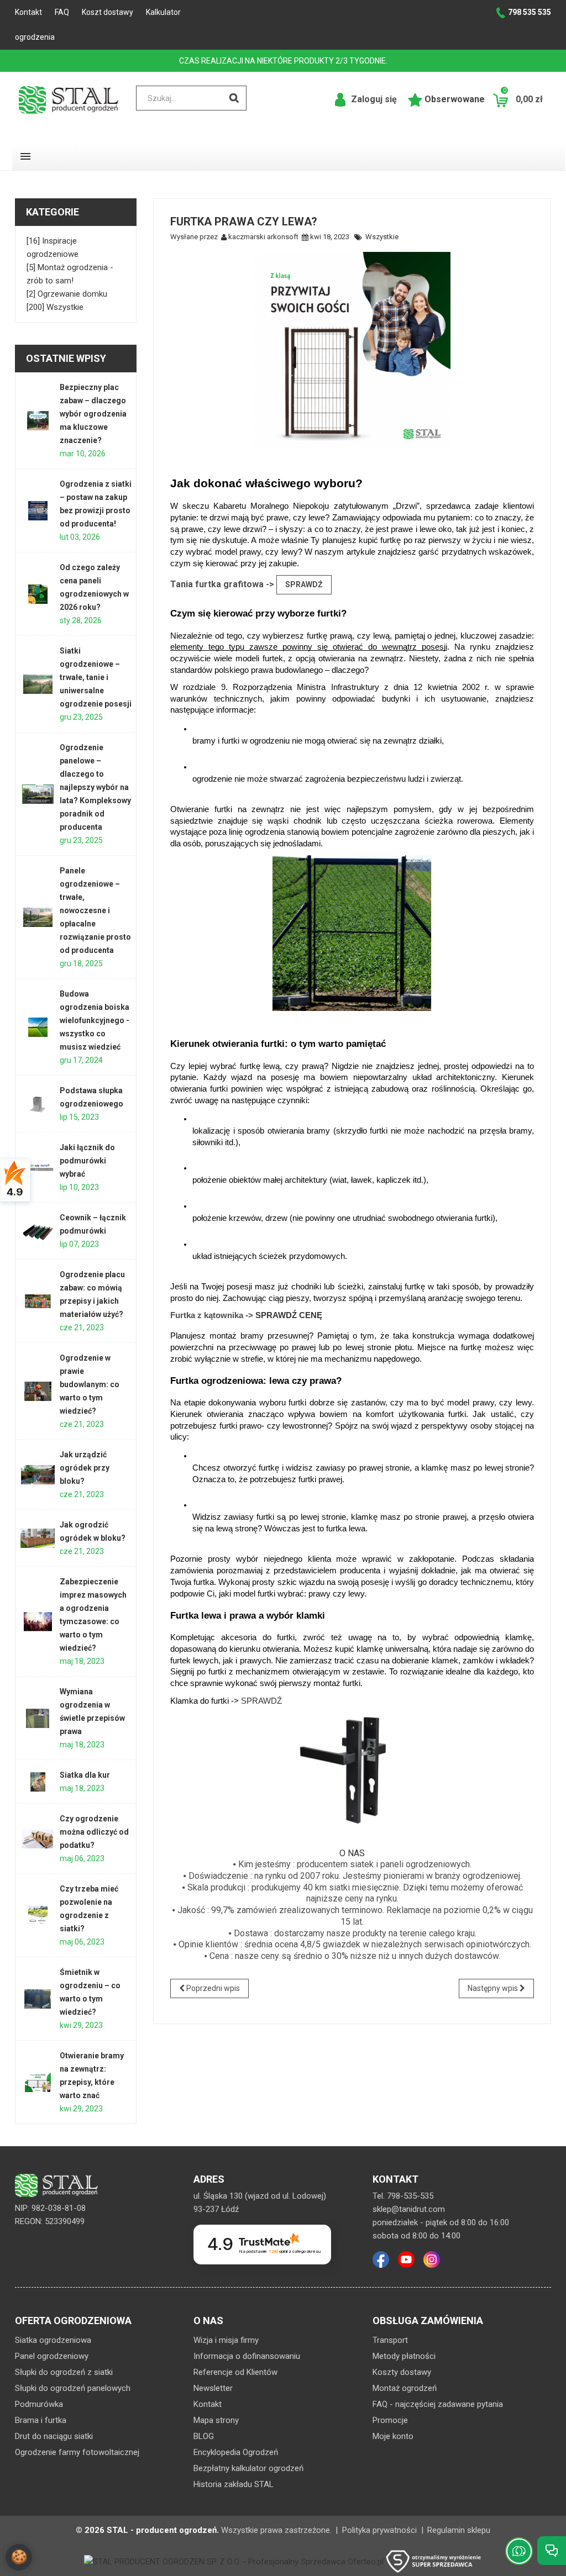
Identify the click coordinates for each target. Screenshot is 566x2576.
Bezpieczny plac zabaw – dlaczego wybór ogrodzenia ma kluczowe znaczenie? (93, 414)
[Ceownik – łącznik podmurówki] (38, 1231)
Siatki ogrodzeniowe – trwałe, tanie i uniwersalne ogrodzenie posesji (96, 677)
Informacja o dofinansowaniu (247, 2356)
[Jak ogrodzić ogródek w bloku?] (38, 1538)
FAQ (62, 12)
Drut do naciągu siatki (54, 2436)
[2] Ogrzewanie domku (67, 294)
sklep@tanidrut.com (409, 2209)
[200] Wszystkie (55, 307)
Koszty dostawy (402, 2372)
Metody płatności (404, 2356)
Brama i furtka (41, 2420)
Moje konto (393, 2436)
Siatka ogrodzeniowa (53, 2340)
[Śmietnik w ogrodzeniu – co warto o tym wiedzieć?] (38, 1999)
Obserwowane (454, 99)
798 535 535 (530, 12)
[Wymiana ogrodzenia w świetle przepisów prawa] (38, 1718)
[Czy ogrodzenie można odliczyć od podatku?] (38, 1839)
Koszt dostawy (108, 12)
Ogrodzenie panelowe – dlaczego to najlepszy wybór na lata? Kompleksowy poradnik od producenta (95, 787)
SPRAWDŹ (304, 584)
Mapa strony (216, 2420)
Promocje (390, 2420)
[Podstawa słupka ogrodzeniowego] (38, 1104)
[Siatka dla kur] (38, 1782)
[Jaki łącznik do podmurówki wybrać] (38, 1168)
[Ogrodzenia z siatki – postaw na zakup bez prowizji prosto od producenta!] (38, 511)
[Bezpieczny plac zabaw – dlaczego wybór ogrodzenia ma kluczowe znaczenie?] (38, 421)
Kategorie (53, 212)
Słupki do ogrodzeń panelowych (73, 2388)
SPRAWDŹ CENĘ (289, 1315)
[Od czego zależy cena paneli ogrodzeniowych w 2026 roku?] (38, 594)
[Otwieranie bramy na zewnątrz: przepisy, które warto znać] (38, 2082)
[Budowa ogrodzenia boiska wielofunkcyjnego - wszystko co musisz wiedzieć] (38, 1027)
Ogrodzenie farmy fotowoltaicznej (77, 2452)
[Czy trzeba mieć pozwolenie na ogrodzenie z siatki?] (38, 1916)
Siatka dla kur (85, 1775)
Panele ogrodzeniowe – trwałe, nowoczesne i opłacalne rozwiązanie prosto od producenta (95, 910)
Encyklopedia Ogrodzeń (236, 2452)
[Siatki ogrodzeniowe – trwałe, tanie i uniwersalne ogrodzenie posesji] (38, 684)
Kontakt (28, 12)
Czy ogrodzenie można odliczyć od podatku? (94, 1832)
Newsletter (213, 2388)
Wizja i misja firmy (226, 2340)
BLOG (204, 2436)
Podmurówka (39, 2404)
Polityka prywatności (379, 2530)
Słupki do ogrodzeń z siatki (64, 2372)
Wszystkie (382, 237)
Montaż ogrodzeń (405, 2388)
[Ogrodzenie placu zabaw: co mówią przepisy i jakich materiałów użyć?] (38, 1301)
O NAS (352, 1853)
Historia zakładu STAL (234, 2484)
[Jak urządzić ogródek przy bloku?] (38, 1475)
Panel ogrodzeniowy (52, 2356)
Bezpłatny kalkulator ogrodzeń (248, 2468)
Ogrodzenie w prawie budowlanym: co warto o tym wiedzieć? (90, 1384)
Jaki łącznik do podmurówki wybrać (87, 1161)
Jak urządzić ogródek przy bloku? (85, 1468)
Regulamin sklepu (459, 2530)
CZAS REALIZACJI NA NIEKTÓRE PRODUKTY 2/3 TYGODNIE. (283, 61)
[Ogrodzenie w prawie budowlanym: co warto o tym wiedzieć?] (38, 1391)
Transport (390, 2340)
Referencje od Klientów (235, 2372)
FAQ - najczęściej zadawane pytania (438, 2404)
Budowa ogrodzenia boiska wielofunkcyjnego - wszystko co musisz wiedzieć (95, 1020)
